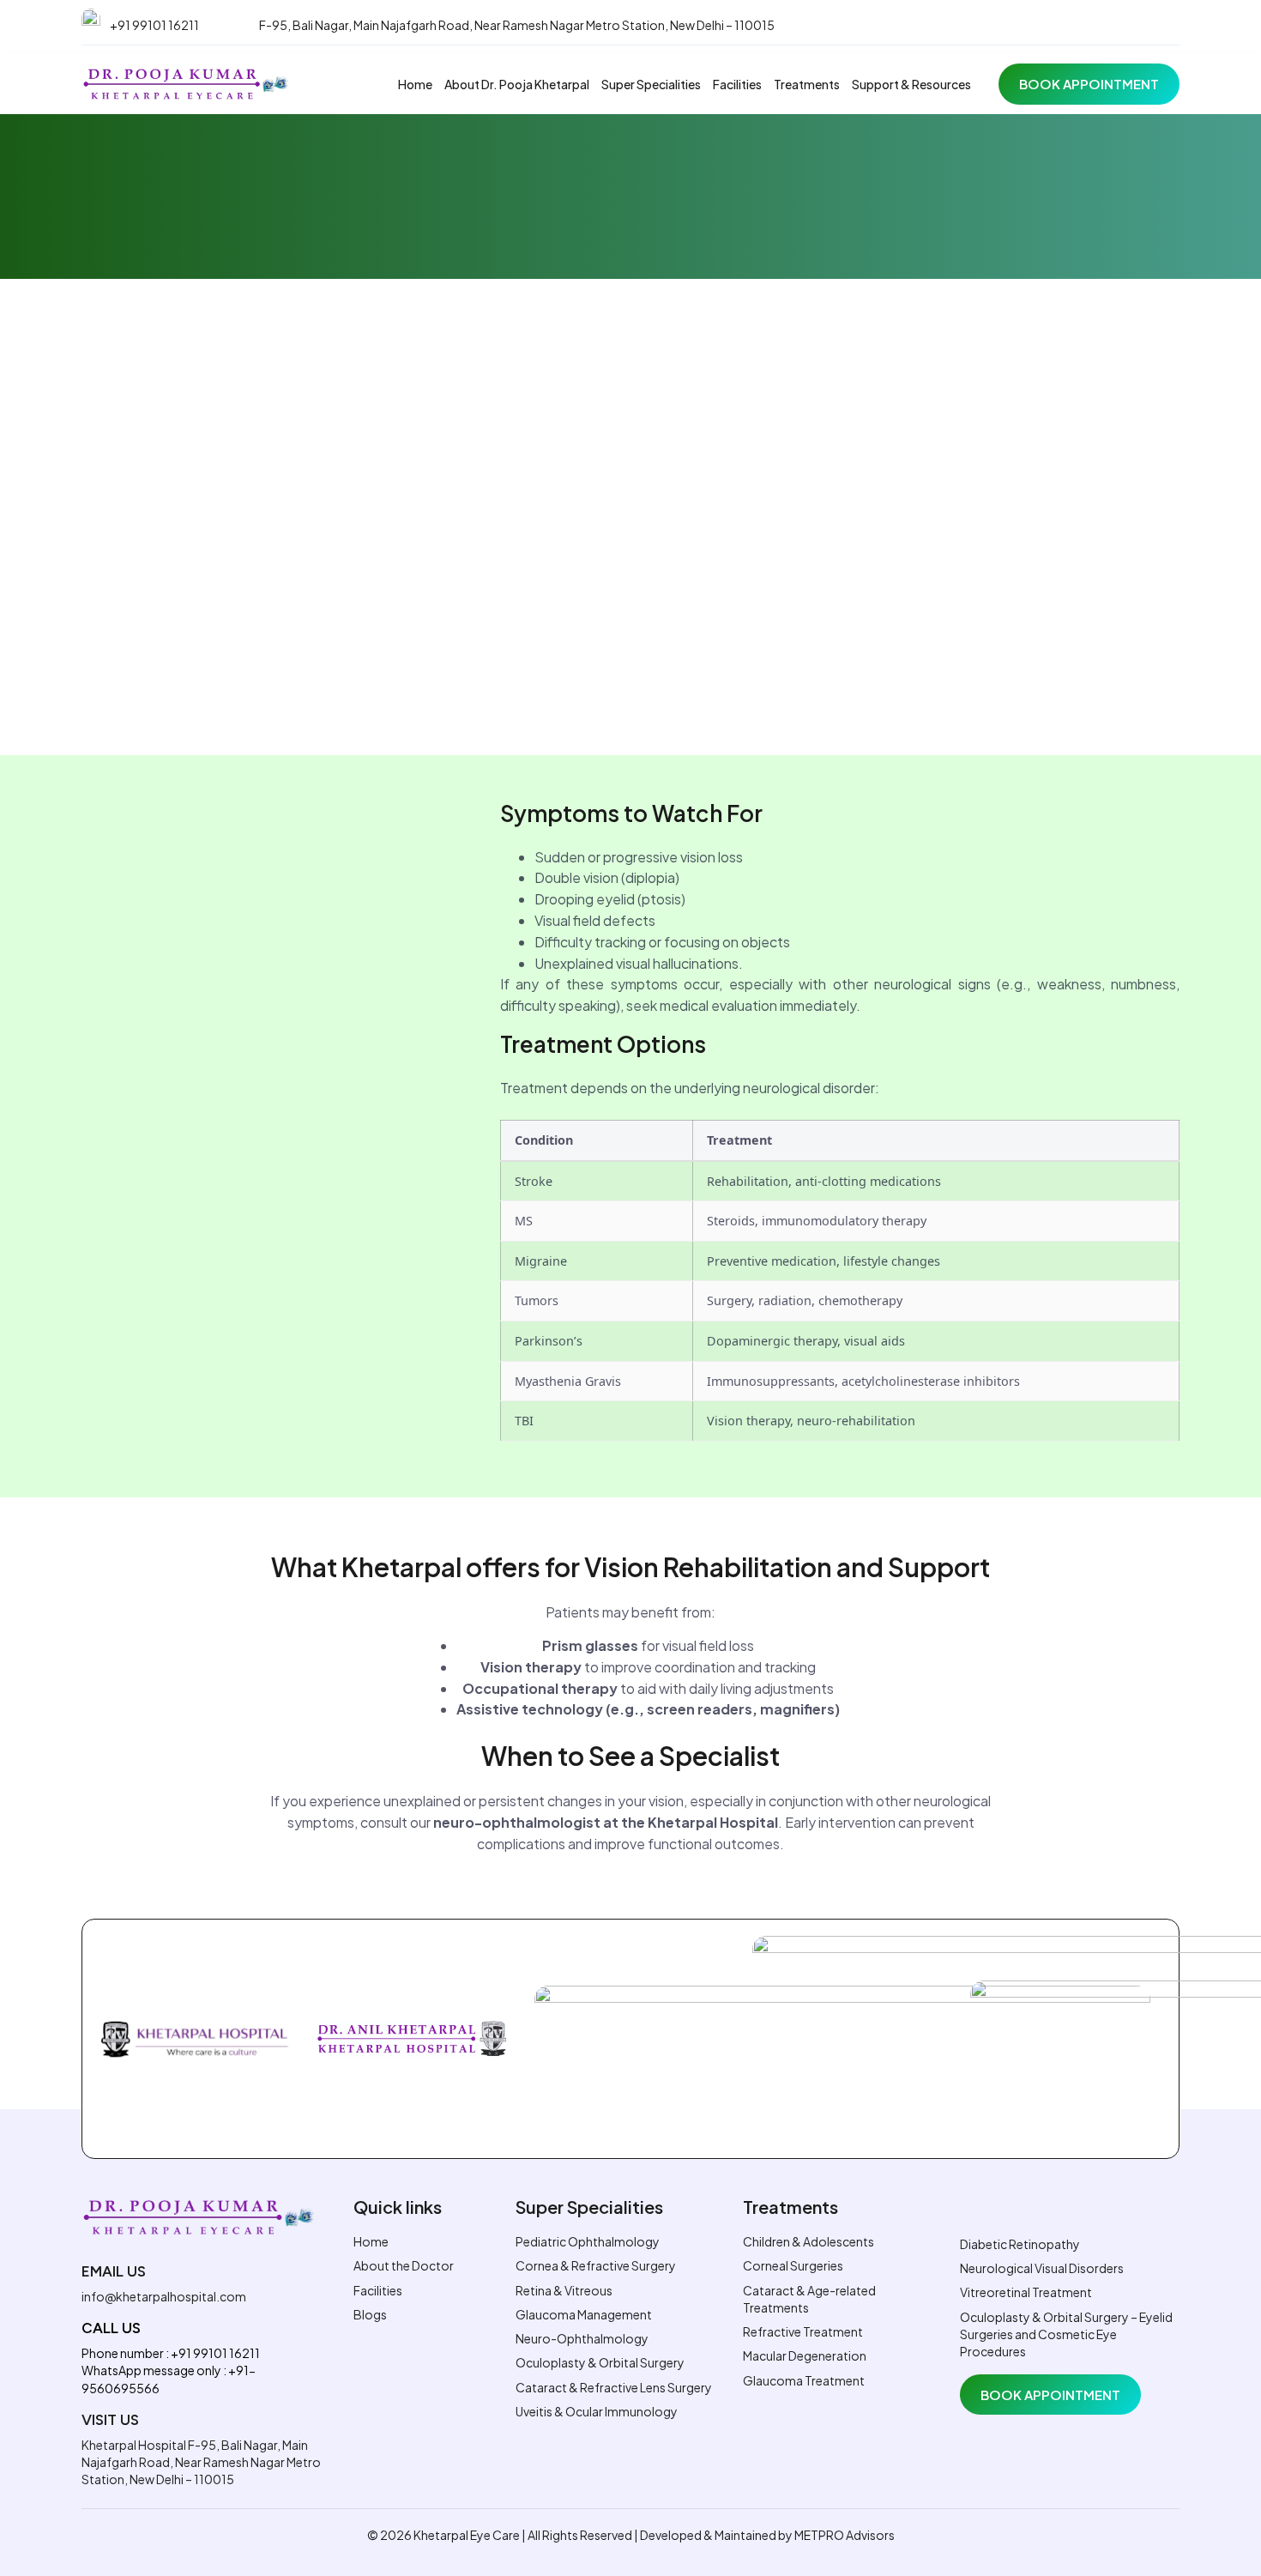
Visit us (110, 2420)
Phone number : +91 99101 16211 (171, 2353)
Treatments (807, 84)
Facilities (737, 84)
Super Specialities (651, 84)
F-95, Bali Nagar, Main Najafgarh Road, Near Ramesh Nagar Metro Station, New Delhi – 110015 (517, 25)
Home (415, 84)
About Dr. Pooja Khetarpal (517, 84)
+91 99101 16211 (154, 25)
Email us (114, 2271)
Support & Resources (911, 84)
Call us (111, 2328)
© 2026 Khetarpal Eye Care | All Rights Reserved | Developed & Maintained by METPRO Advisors (631, 2535)
